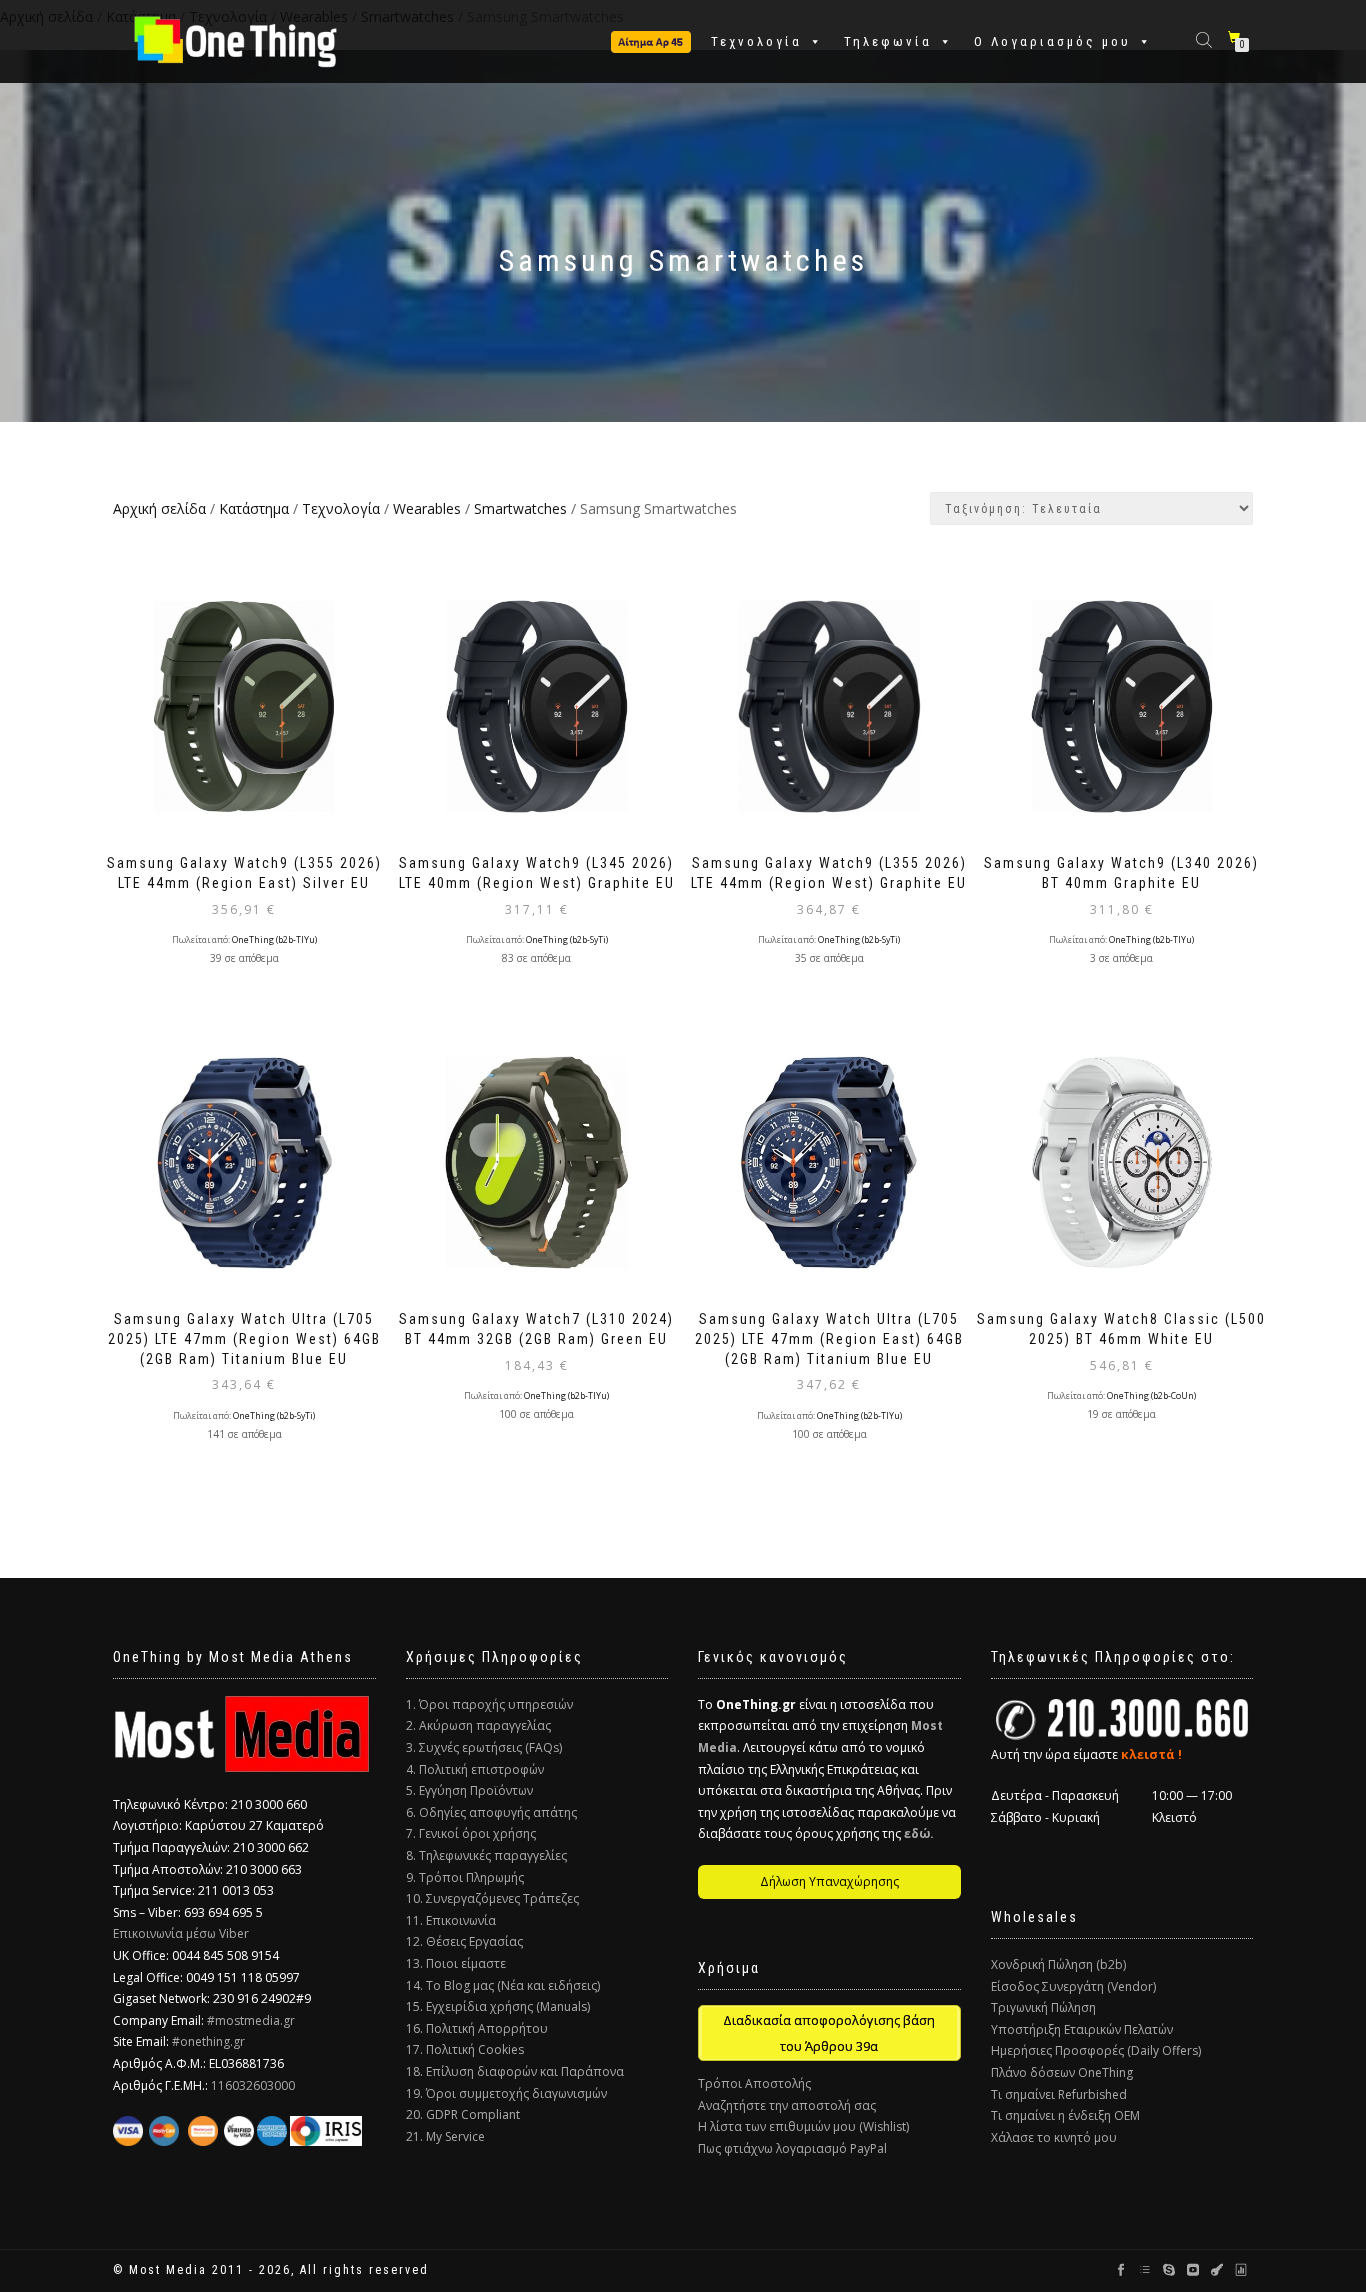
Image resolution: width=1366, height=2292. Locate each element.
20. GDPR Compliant (463, 2114)
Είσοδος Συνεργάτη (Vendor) (1073, 1986)
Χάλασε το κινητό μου (1054, 2137)
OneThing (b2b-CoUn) (1151, 1396)
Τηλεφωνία (888, 41)
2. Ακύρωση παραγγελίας (478, 1725)
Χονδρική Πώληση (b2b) (1058, 1964)
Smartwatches (520, 508)
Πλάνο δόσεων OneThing (1062, 2072)
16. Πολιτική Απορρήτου (477, 2028)
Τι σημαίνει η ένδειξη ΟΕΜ (1065, 2115)
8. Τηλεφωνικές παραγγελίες (486, 1855)
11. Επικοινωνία (451, 1920)
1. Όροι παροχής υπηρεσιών (489, 1704)
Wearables (427, 508)
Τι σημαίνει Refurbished (1059, 2094)
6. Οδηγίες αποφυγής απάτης (491, 1812)
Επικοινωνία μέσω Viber (181, 1933)
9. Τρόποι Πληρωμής (465, 1877)
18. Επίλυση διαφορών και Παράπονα (515, 2071)
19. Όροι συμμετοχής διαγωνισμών (506, 2093)
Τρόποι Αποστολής (754, 2083)
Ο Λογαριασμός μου (1052, 41)
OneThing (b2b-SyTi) (567, 940)
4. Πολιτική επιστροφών (475, 1769)
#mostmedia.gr (251, 2020)
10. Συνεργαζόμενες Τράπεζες (492, 1898)
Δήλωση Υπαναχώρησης (829, 1881)
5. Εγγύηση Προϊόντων (469, 1790)
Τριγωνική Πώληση (1043, 2007)
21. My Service (445, 2136)
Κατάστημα (254, 508)
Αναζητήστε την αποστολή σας (787, 2105)
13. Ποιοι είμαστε (456, 1963)
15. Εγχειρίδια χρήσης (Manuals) (498, 2006)
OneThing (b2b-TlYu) (274, 940)
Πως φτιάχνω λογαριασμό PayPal (792, 2148)
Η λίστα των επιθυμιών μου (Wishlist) (803, 2126)
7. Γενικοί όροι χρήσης (471, 1833)
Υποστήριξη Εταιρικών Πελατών (1082, 2029)
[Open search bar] (1206, 38)
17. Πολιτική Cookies (465, 2049)
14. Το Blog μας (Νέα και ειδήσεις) (503, 1985)
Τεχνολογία (756, 41)
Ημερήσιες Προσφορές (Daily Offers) (1096, 2050)
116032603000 (253, 2085)
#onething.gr (208, 2041)
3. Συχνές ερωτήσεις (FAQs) (484, 1747)
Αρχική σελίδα (159, 508)
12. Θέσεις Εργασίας (464, 1941)
